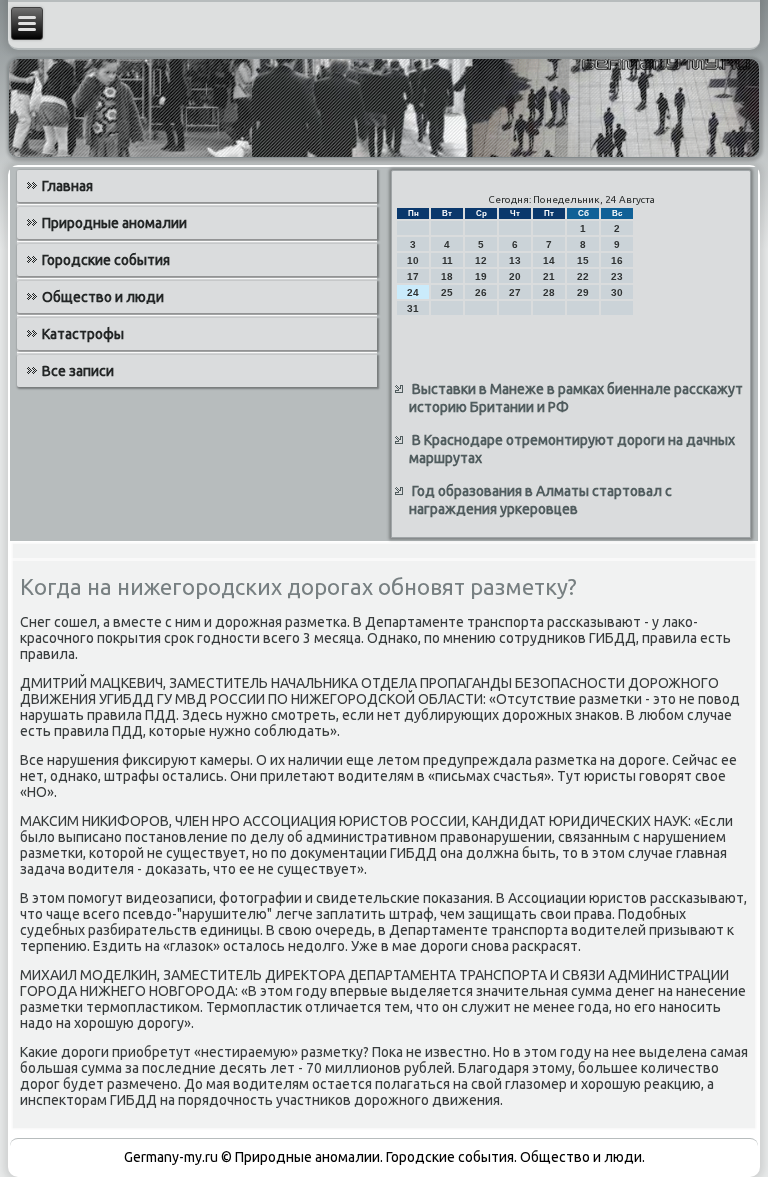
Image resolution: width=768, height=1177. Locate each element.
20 (515, 276)
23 (617, 276)
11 (447, 260)
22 (583, 276)
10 (413, 260)
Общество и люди (103, 297)
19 (481, 276)
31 (413, 308)
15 (583, 260)
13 (515, 260)
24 (413, 292)
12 (481, 260)
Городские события (106, 260)
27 (515, 292)
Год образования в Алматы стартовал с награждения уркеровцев (540, 500)
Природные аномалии (114, 223)
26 (481, 292)
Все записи (78, 371)
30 (617, 292)
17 (413, 276)
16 (617, 260)
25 (447, 292)
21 (549, 276)
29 (583, 292)
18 (447, 276)
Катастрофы (83, 334)
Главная (67, 186)
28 (549, 292)
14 (549, 260)
